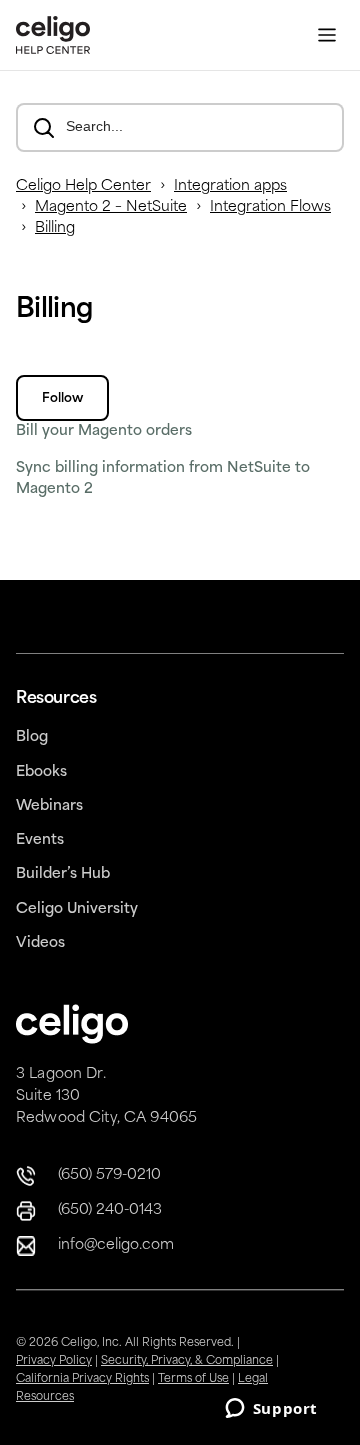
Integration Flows (270, 207)
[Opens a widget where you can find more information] (271, 1410)
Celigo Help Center (83, 186)
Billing (55, 228)
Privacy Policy (54, 1361)
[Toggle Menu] (327, 35)
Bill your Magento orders (104, 431)
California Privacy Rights (82, 1379)
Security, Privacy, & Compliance (187, 1361)
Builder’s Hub (63, 874)
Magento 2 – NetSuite (111, 207)
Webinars (49, 806)
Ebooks (41, 772)
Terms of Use (193, 1379)
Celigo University (77, 909)
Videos (40, 943)
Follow (62, 399)
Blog (32, 737)
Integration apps (230, 186)
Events (40, 840)
